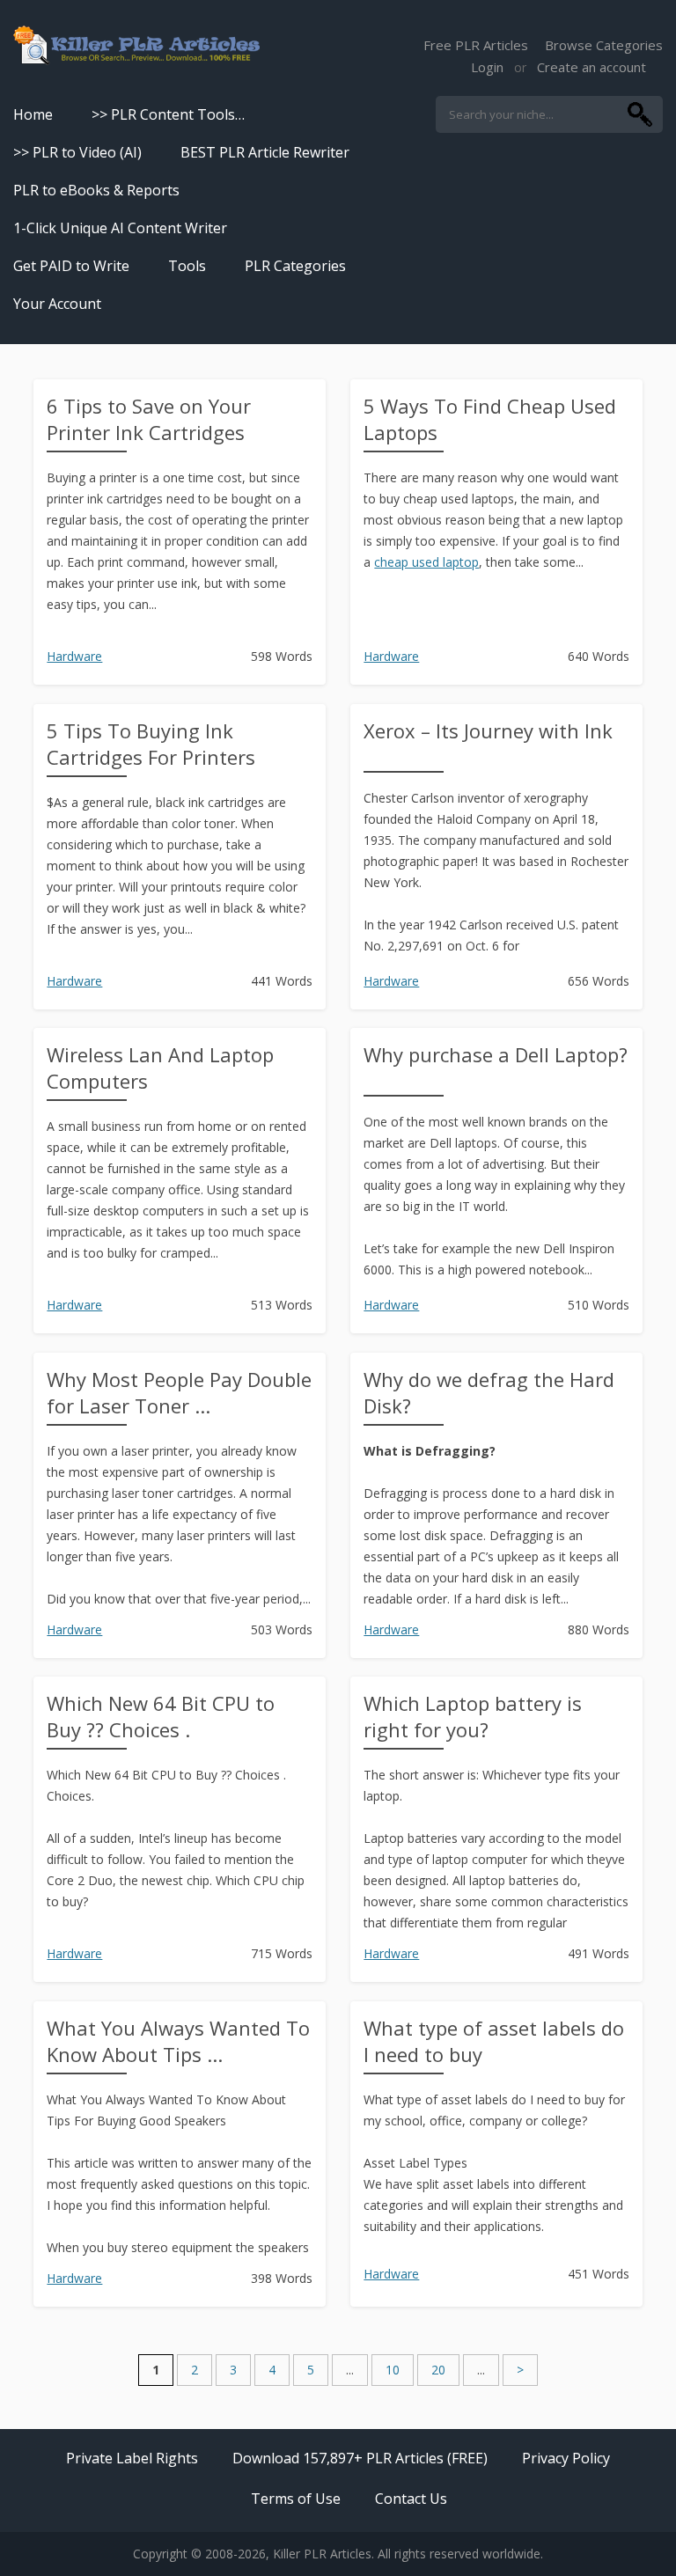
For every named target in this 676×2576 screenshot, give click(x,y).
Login (487, 67)
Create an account (591, 67)
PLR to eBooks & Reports (96, 190)
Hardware (74, 656)
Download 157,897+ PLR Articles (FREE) (360, 2458)
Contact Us (411, 2499)
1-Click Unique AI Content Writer (120, 228)
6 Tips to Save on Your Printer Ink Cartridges (149, 419)
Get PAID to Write (71, 266)
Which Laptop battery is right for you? (473, 1716)
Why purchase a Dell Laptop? (496, 1054)
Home (33, 114)
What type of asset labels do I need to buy (494, 2041)
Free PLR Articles (476, 45)
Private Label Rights (132, 2458)
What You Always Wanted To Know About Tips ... (178, 2041)
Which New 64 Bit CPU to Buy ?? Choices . (161, 1716)
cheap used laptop (426, 562)
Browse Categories (604, 45)
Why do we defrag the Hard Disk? (489, 1392)
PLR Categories (295, 266)
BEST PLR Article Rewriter (265, 152)
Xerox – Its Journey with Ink (488, 730)
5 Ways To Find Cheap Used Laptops (490, 419)
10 (393, 2370)
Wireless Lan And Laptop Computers (160, 1068)
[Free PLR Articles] (136, 46)
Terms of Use (296, 2499)
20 (438, 2370)
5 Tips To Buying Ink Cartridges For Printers (151, 744)
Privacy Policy (566, 2458)
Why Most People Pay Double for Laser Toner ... (179, 1392)
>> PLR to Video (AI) (77, 152)
